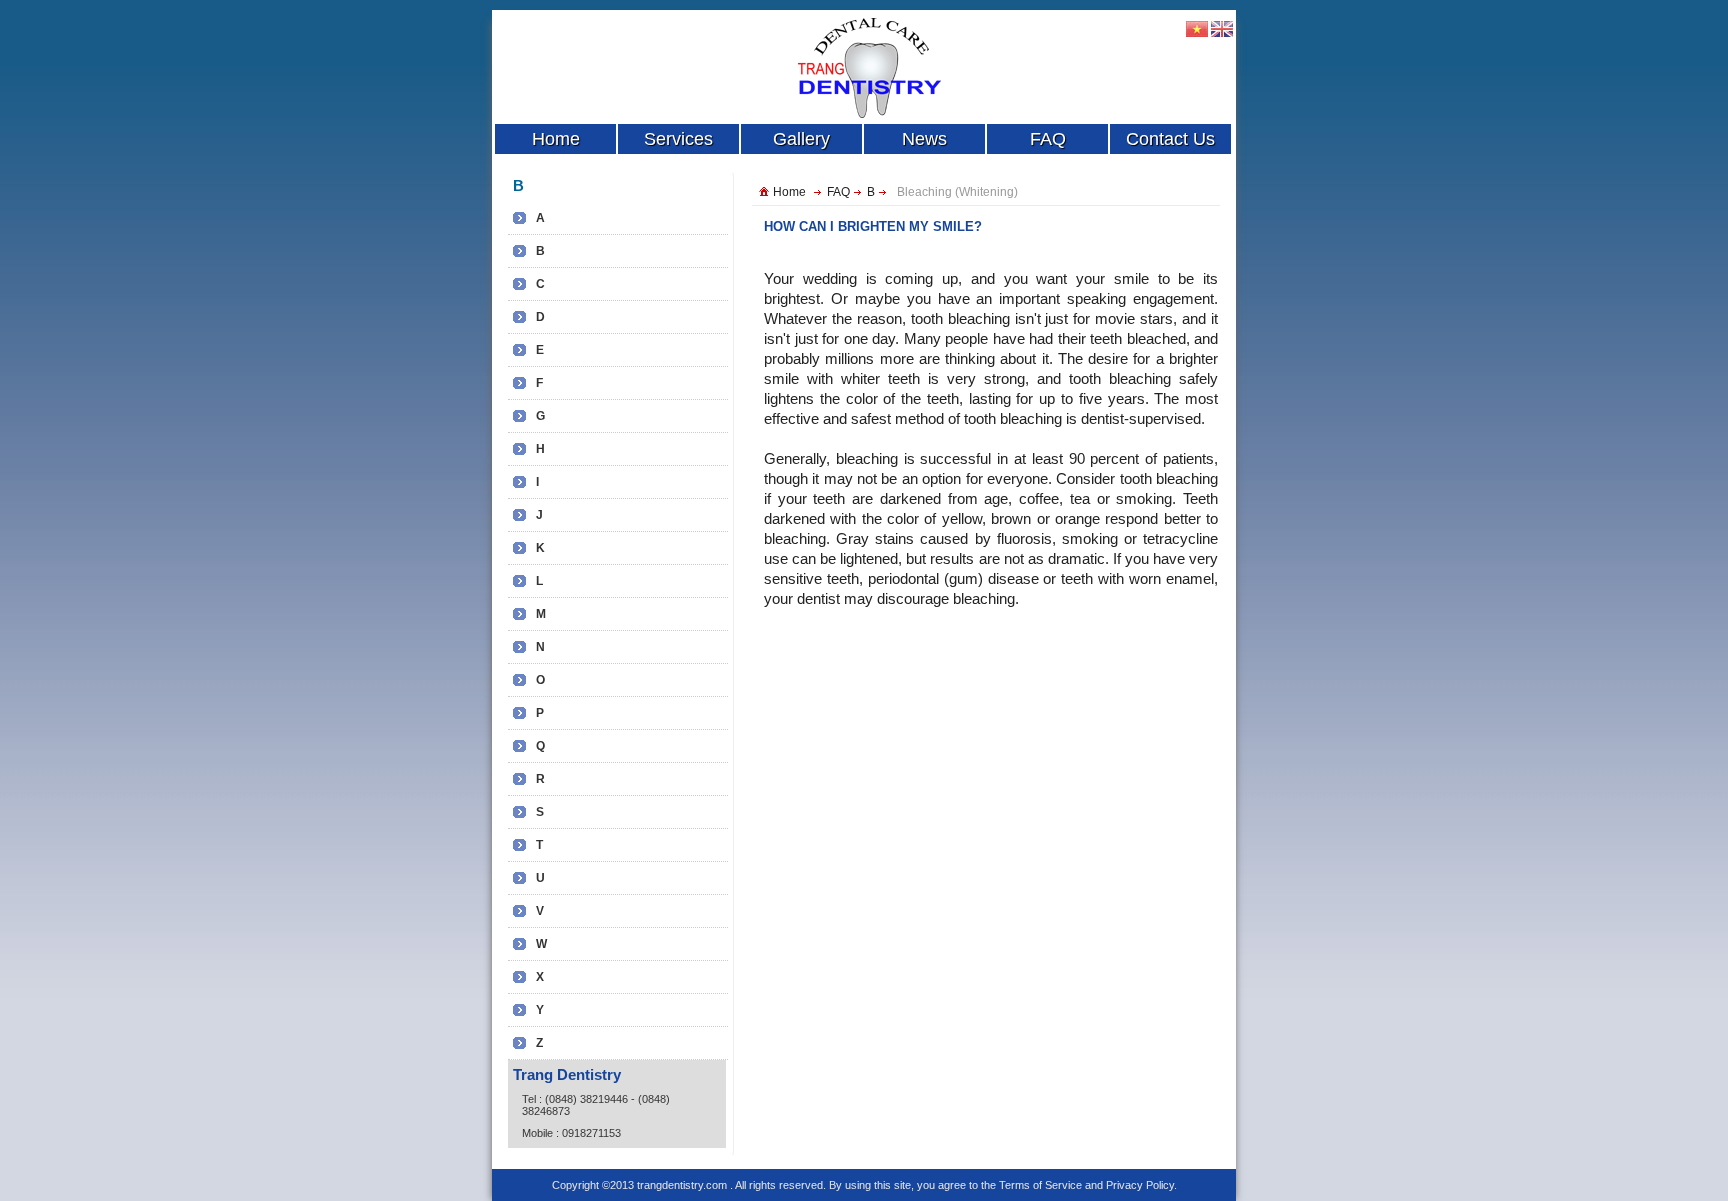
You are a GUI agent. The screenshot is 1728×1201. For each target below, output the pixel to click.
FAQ (838, 192)
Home (789, 192)
